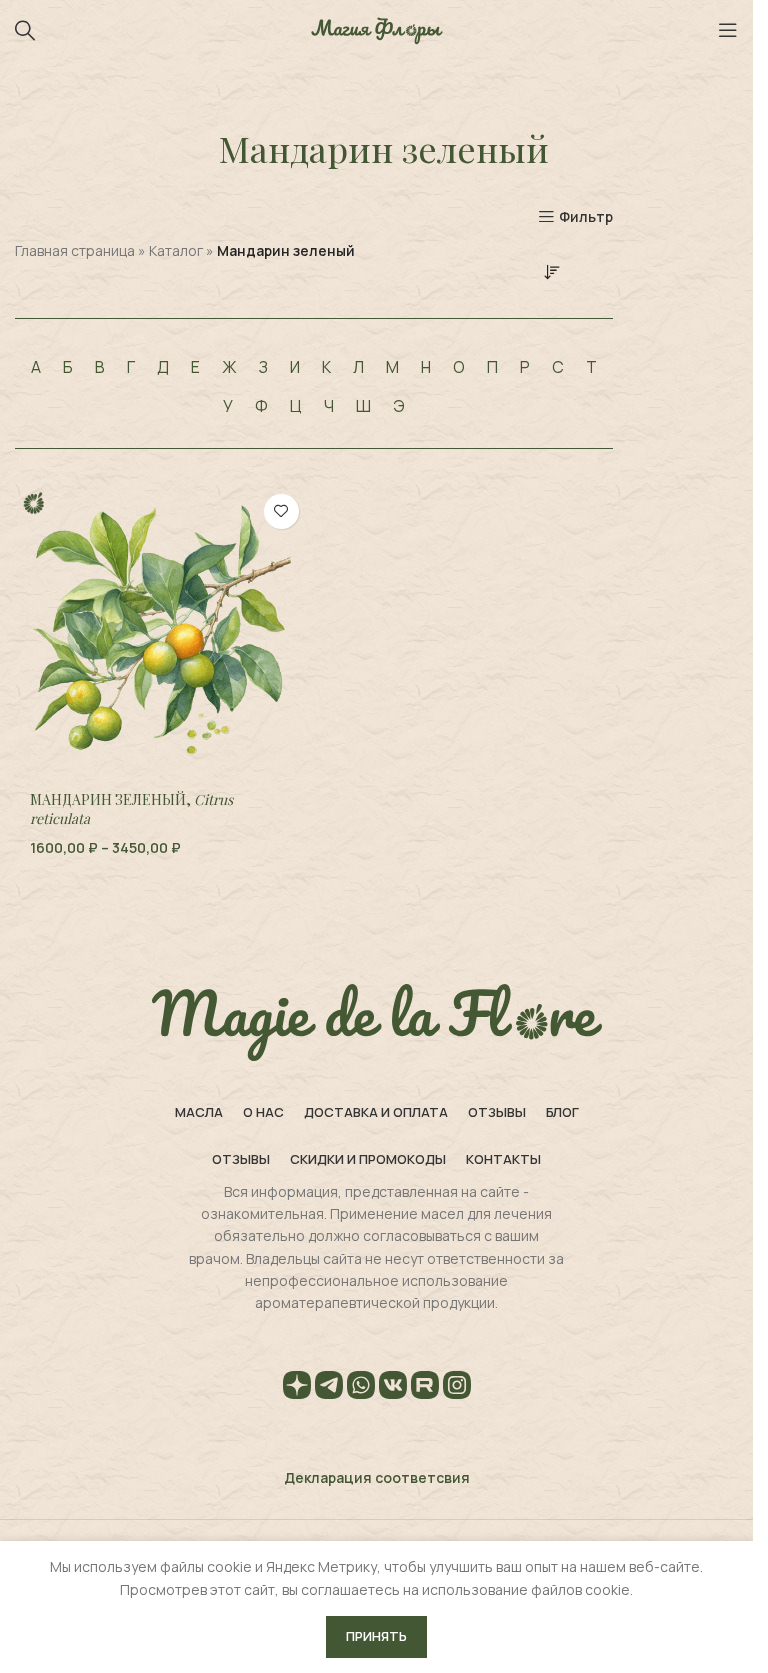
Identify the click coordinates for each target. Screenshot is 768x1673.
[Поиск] (25, 30)
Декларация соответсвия (377, 1477)
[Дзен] (297, 1388)
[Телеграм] (329, 1388)
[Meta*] (457, 1388)
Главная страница (75, 250)
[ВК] (393, 1388)
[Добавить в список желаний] (281, 511)
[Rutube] (425, 1388)
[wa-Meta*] (361, 1388)
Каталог (176, 250)
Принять (376, 1636)
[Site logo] (377, 28)
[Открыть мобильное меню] (728, 30)
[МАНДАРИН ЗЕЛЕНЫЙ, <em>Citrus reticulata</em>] (162, 631)
